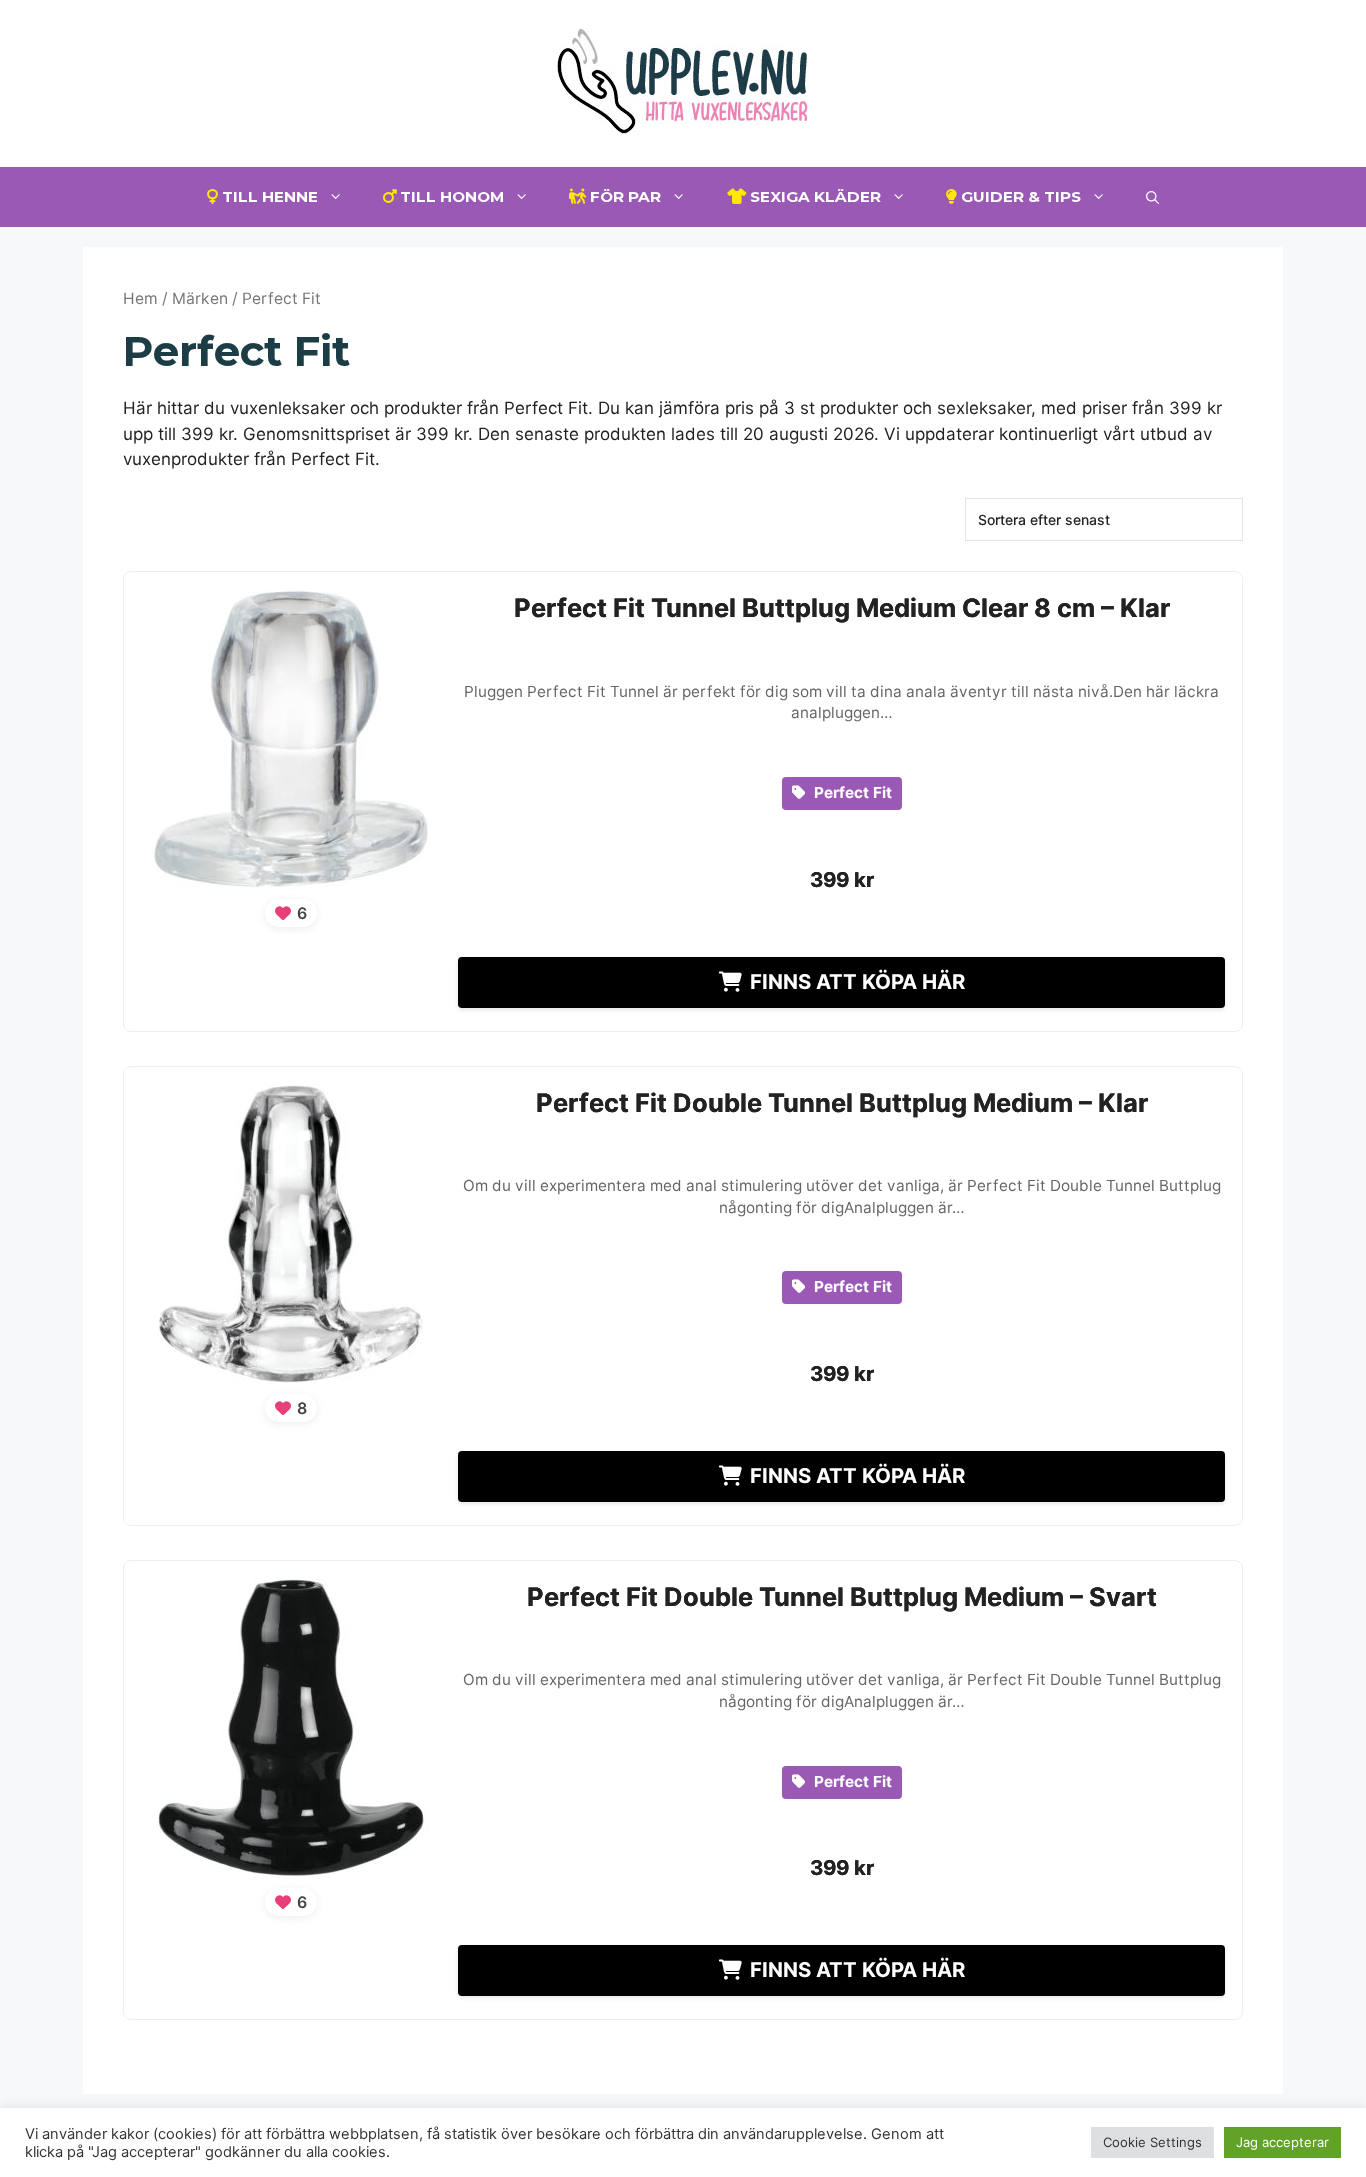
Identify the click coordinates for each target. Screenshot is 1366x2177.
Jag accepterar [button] (1282, 2142)
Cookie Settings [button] (1152, 2142)
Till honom (450, 196)
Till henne (268, 196)
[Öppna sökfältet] (1152, 197)
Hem (140, 298)
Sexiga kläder (813, 196)
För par (623, 196)
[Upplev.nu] (683, 82)
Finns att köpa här (857, 981)
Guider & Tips (1019, 196)
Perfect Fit (851, 792)
